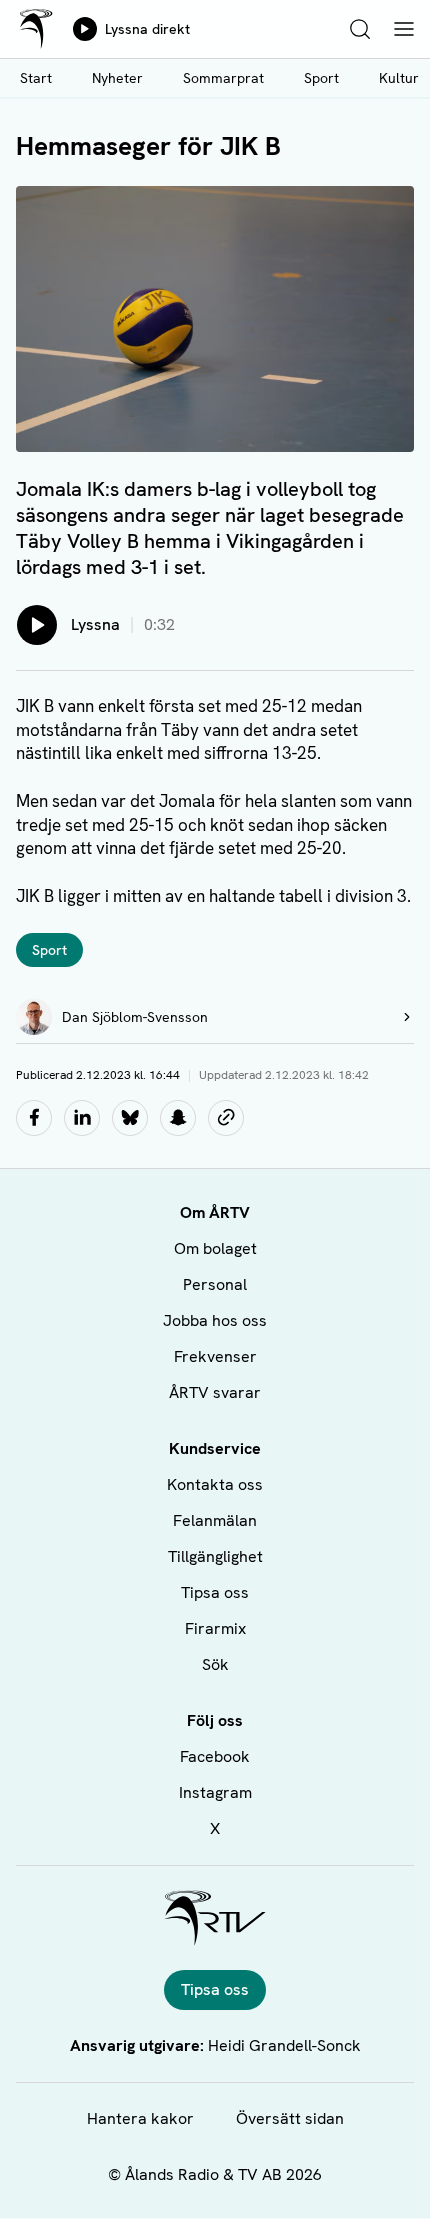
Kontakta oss (215, 1484)
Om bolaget (215, 1248)
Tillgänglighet (215, 1556)
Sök (215, 1664)
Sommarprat (223, 78)
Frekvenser (215, 1356)
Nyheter (117, 78)
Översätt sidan (290, 2118)
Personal (215, 1284)
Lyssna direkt (147, 29)
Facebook (215, 1756)
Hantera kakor (140, 2118)
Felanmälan (215, 1520)
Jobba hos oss (215, 1320)
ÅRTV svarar (215, 1392)
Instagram (215, 1792)
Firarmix (215, 1628)
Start (36, 78)
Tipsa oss (215, 1592)
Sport (321, 78)
